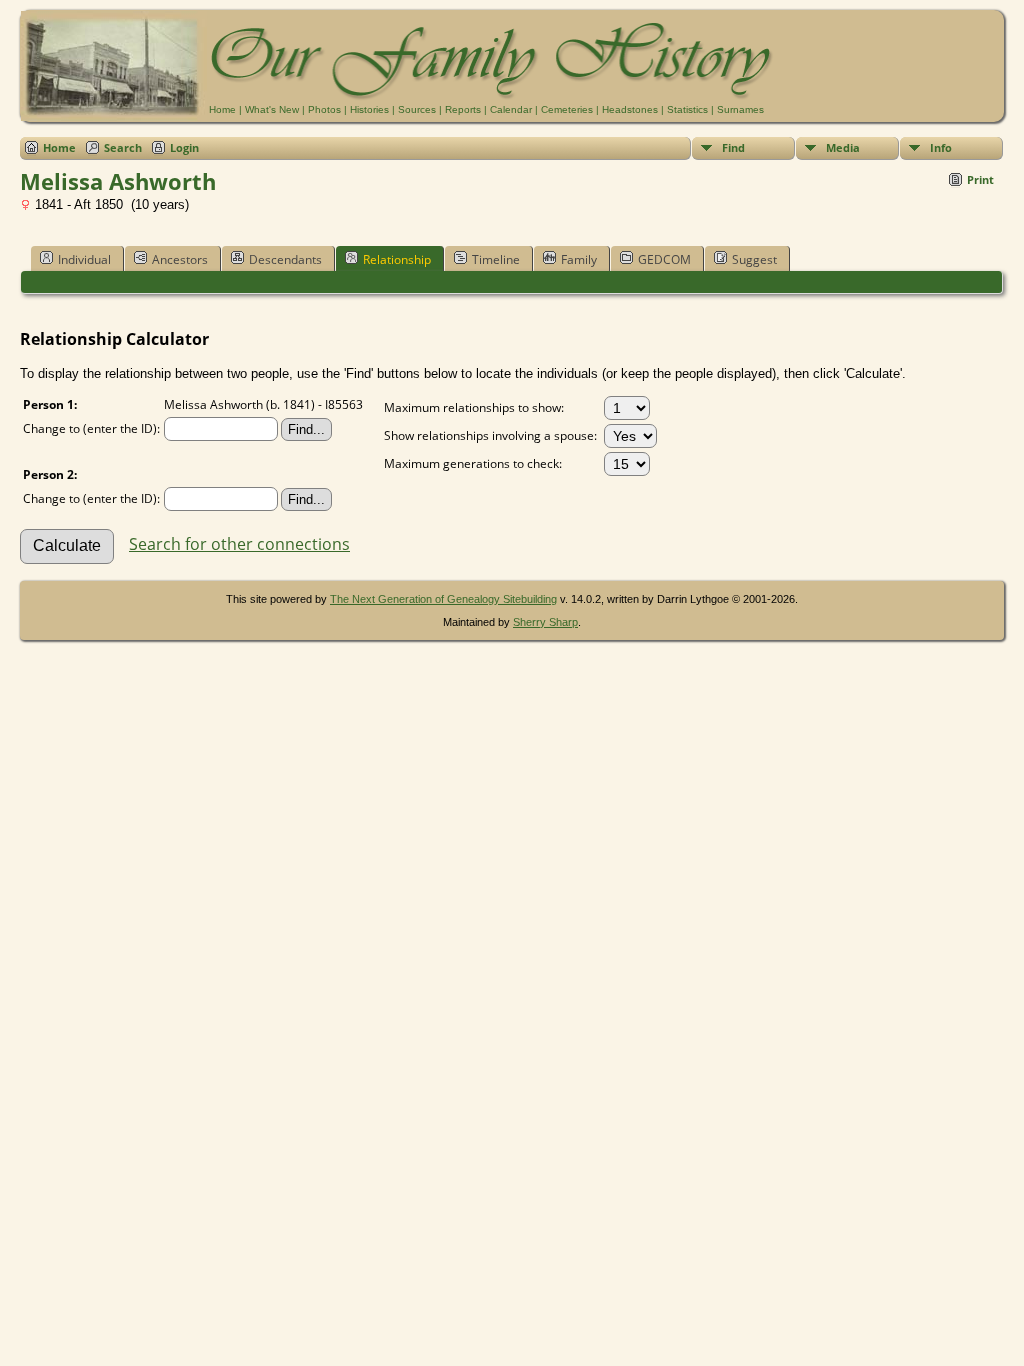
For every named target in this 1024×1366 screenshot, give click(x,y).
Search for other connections (239, 544)
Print (980, 179)
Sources (417, 109)
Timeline (496, 259)
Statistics (687, 109)
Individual (84, 259)
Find (733, 147)
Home (222, 109)
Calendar (511, 109)
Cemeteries (567, 109)
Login (184, 147)
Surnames (740, 109)
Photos (324, 109)
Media (843, 147)
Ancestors (180, 259)
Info (941, 147)
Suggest (754, 259)
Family (579, 259)
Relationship (397, 259)
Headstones (630, 109)
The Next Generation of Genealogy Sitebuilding (443, 599)
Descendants (285, 259)
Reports (463, 109)
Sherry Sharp (545, 622)
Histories (369, 109)
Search (123, 147)
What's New (272, 109)
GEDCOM (664, 259)
